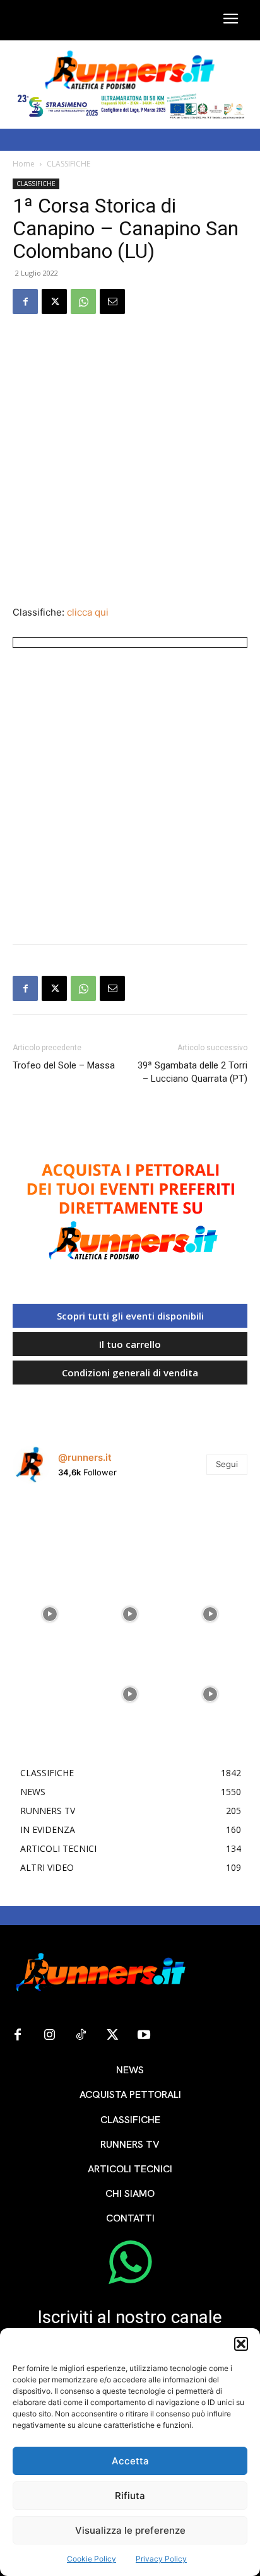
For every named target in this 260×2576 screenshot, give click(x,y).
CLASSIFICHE (68, 164)
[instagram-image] (50, 1531)
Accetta (130, 2461)
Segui (227, 1464)
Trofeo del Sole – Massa (64, 1065)
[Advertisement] (130, 461)
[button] (241, 2344)
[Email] (112, 302)
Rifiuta (130, 2496)
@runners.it (85, 1457)
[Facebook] (25, 302)
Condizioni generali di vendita (130, 1373)
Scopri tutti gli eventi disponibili (130, 1316)
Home (24, 164)
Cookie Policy (92, 2559)
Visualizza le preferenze (130, 2530)
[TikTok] (81, 2035)
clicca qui (88, 612)
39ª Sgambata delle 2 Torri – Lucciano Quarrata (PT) (192, 1072)
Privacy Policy (161, 2559)
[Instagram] (49, 2035)
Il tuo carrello (130, 1344)
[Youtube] (144, 2035)
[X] (54, 302)
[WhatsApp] (83, 302)
